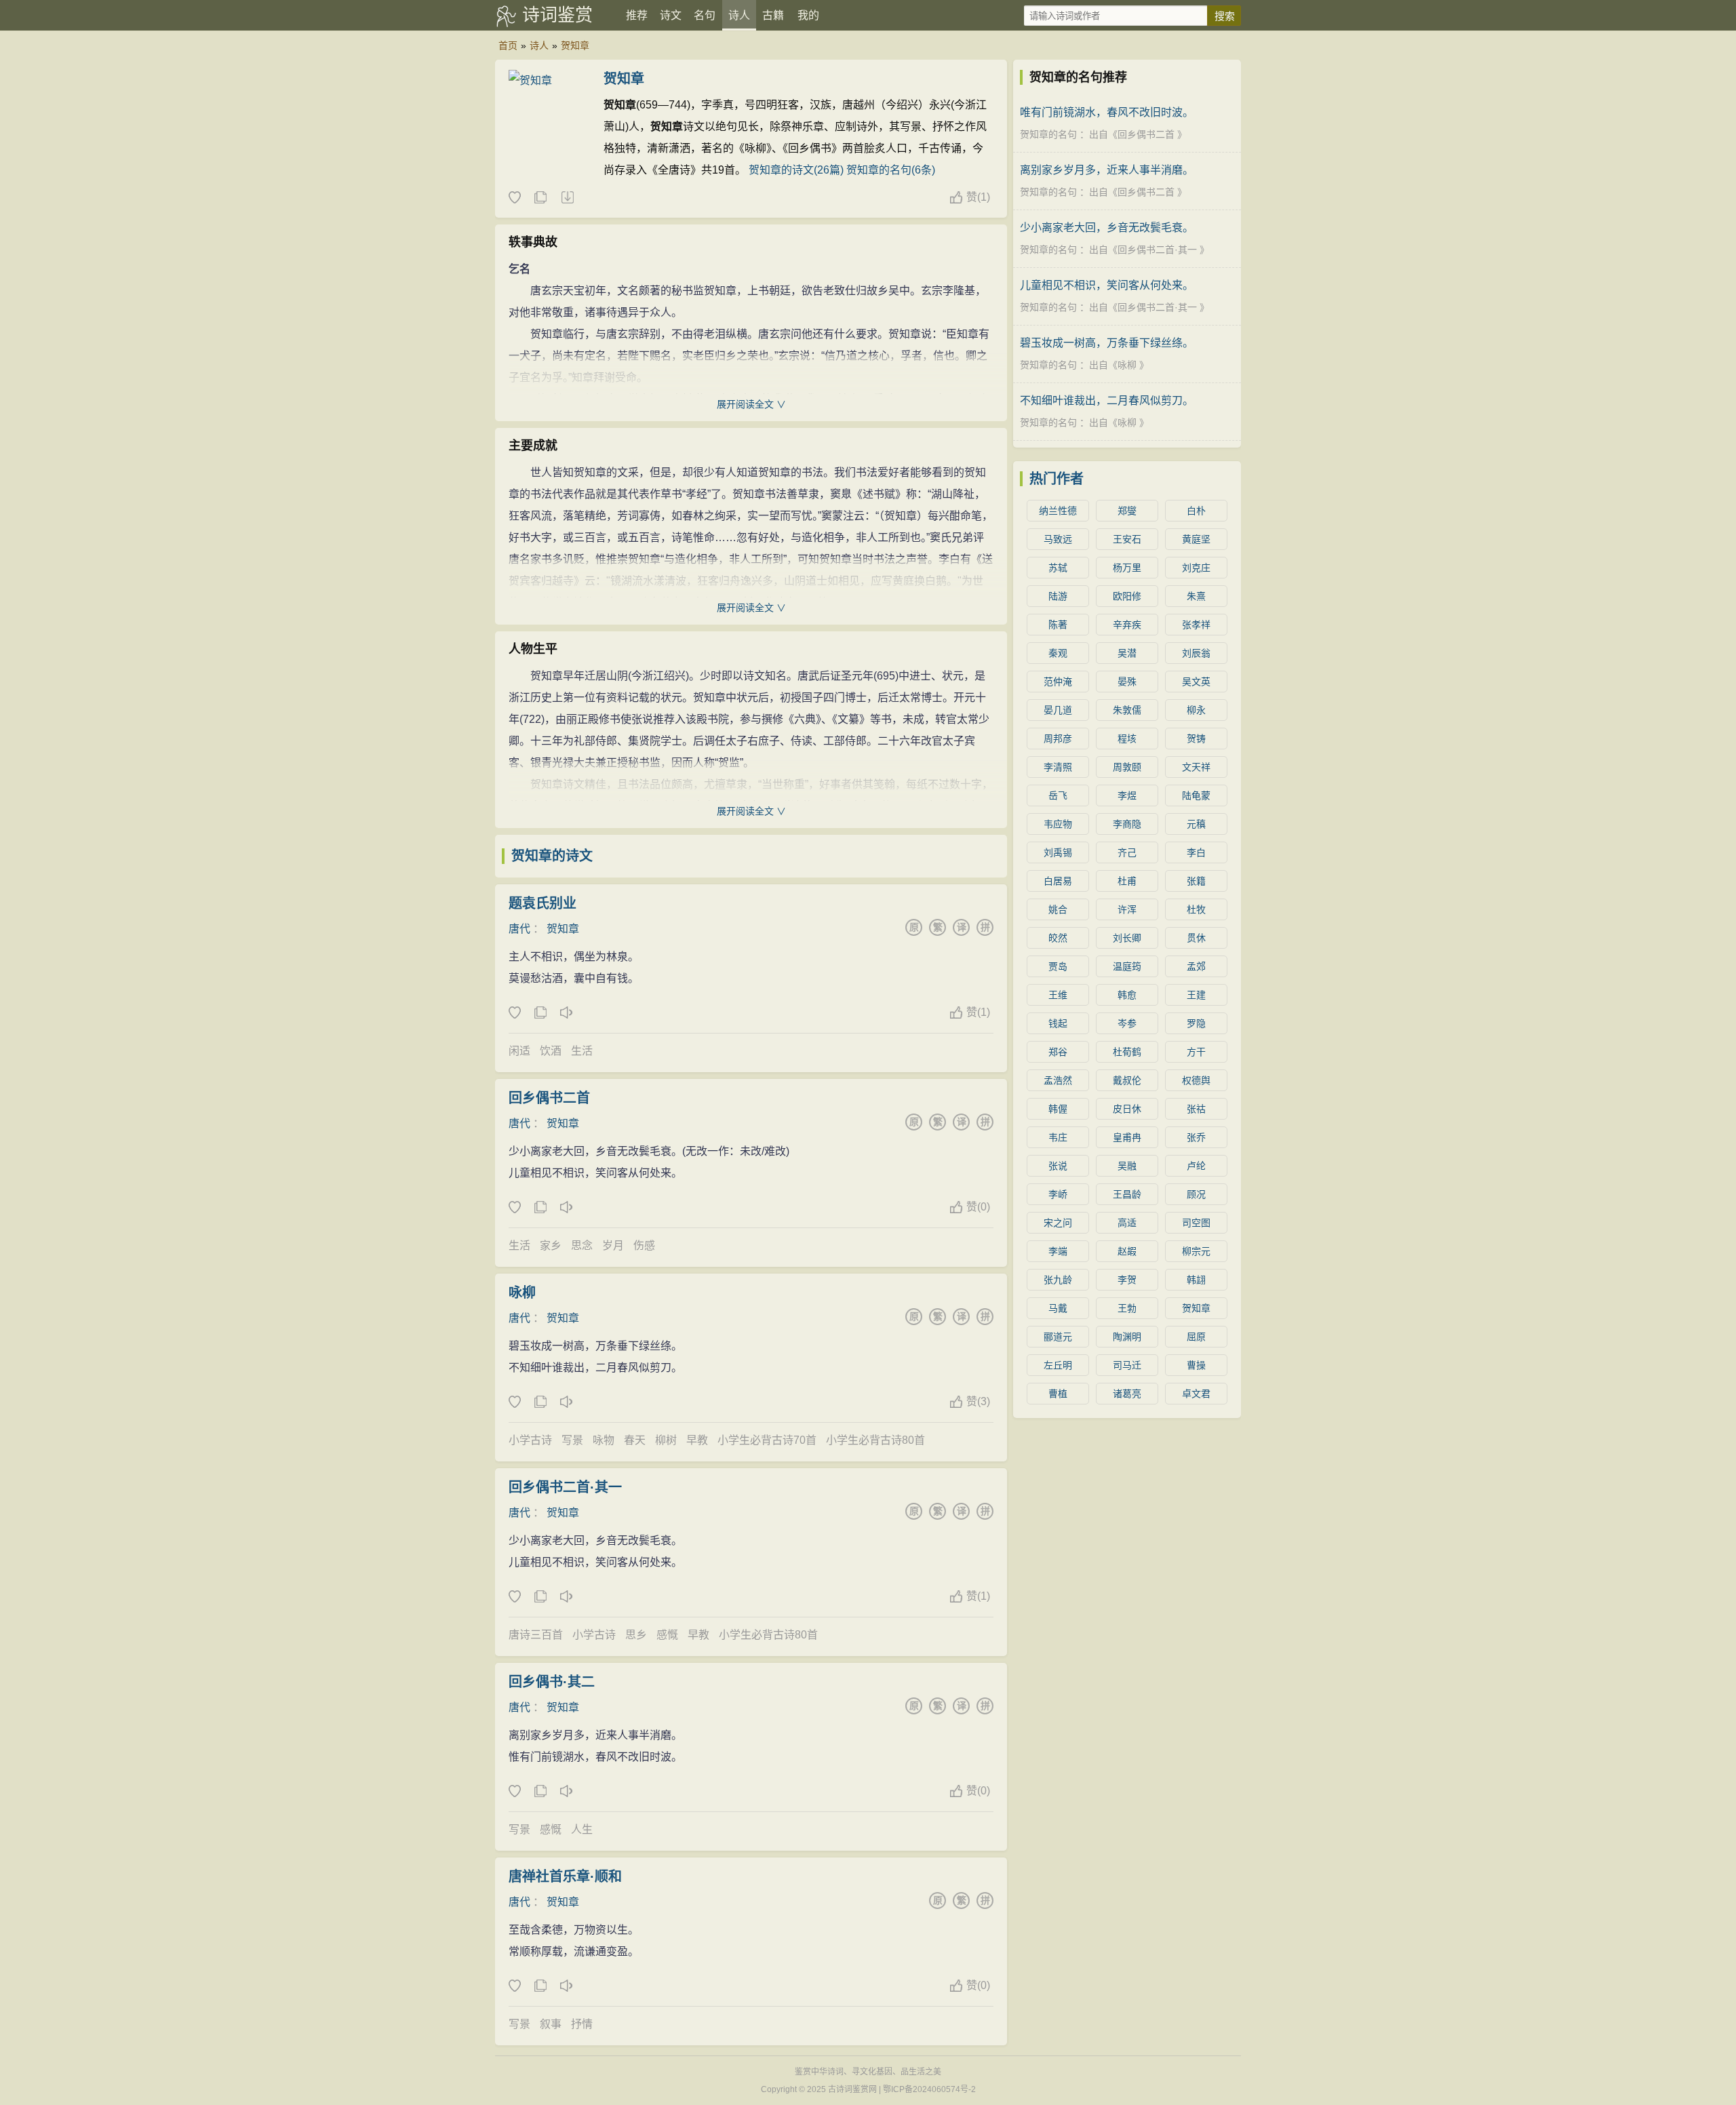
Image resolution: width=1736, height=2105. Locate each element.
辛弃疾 (1127, 625)
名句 (705, 15)
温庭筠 (1127, 966)
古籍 (773, 15)
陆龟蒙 (1196, 795)
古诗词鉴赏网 (852, 2089)
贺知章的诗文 (552, 856)
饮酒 (551, 1051)
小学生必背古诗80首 (875, 1440)
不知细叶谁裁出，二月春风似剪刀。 (1107, 400)
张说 (1058, 1166)
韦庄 (1058, 1137)
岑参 (1127, 1023)
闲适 (519, 1051)
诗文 (671, 15)
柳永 (1196, 710)
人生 (582, 1829)
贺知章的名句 (1048, 134)
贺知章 (575, 45)
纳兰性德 (1058, 511)
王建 (1196, 995)
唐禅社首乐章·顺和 (565, 1876)
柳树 (666, 1440)
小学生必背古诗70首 (767, 1440)
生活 (582, 1051)
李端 (1058, 1251)
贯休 (1196, 938)
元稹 (1196, 824)
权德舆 (1196, 1080)
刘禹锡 (1058, 852)
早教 (697, 1440)
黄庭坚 (1196, 539)
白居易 (1058, 881)
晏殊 (1127, 682)
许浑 (1127, 909)
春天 (635, 1440)
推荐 (637, 15)
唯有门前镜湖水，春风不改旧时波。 (1107, 112)
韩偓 (1058, 1109)
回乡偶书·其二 (552, 1682)
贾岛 (1058, 966)
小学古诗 (530, 1440)
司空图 (1196, 1223)
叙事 (551, 2024)
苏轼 (1058, 568)
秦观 (1058, 653)
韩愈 (1127, 995)
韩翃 (1196, 1280)
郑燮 (1127, 511)
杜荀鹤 (1127, 1052)
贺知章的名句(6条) (891, 170)
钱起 (1058, 1023)
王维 (1058, 995)
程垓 (1127, 739)
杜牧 (1196, 909)
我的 (808, 15)
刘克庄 (1196, 568)
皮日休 (1127, 1109)
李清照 (1058, 767)
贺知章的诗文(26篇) (796, 170)
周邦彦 (1058, 739)
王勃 (1127, 1308)
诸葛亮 (1127, 1394)
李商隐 (1127, 824)
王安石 (1127, 539)
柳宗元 (1196, 1251)
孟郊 (1196, 966)
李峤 (1058, 1194)
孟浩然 (1058, 1080)
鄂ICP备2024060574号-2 (929, 2089)
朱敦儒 (1127, 710)
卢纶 (1196, 1166)
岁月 (613, 1245)
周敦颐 (1127, 767)
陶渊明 (1127, 1337)
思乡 (636, 1635)
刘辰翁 (1196, 653)
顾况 (1196, 1194)
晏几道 (1058, 710)
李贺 (1127, 1280)
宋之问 (1058, 1223)
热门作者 (1057, 479)
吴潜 (1127, 653)
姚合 (1058, 909)
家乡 (551, 1245)
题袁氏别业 (542, 903)
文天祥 (1196, 767)
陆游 (1058, 596)
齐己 (1127, 852)
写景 (572, 1440)
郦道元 (1058, 1337)
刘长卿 (1127, 938)
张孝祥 (1196, 625)
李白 (1196, 852)
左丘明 (1058, 1365)
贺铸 (1196, 739)
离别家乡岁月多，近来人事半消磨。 (1107, 170)
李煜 (1127, 795)
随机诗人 (567, 198)
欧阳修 (1127, 596)
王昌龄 (1127, 1194)
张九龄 (1058, 1280)
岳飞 (1058, 795)
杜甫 (1127, 881)
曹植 (1058, 1394)
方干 (1196, 1052)
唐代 (519, 929)
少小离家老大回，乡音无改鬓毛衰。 (1107, 228)
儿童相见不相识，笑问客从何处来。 (1107, 285)
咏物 (604, 1440)
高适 (1127, 1223)
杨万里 (1127, 568)
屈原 (1196, 1337)
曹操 (1196, 1365)
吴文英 (1196, 682)
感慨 (667, 1635)
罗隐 (1196, 1023)
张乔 (1196, 1137)
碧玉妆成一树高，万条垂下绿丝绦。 (1107, 343)
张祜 (1196, 1109)
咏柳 (522, 1293)
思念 (582, 1245)
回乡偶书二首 (549, 1098)
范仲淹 (1058, 682)
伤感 (644, 1245)
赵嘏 (1127, 1251)
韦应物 (1058, 824)
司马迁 (1127, 1365)
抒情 (582, 2024)
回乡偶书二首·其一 (565, 1487)
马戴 (1058, 1308)
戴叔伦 (1127, 1080)
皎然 (1058, 938)
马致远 (1058, 539)
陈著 (1058, 625)
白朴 (1196, 511)
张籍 (1196, 881)
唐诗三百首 (536, 1635)
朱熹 (1196, 596)
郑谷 (1058, 1052)
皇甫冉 (1127, 1137)
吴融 (1127, 1166)
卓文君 (1196, 1394)
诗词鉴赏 (557, 15)
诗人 (739, 15)
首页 (508, 45)
